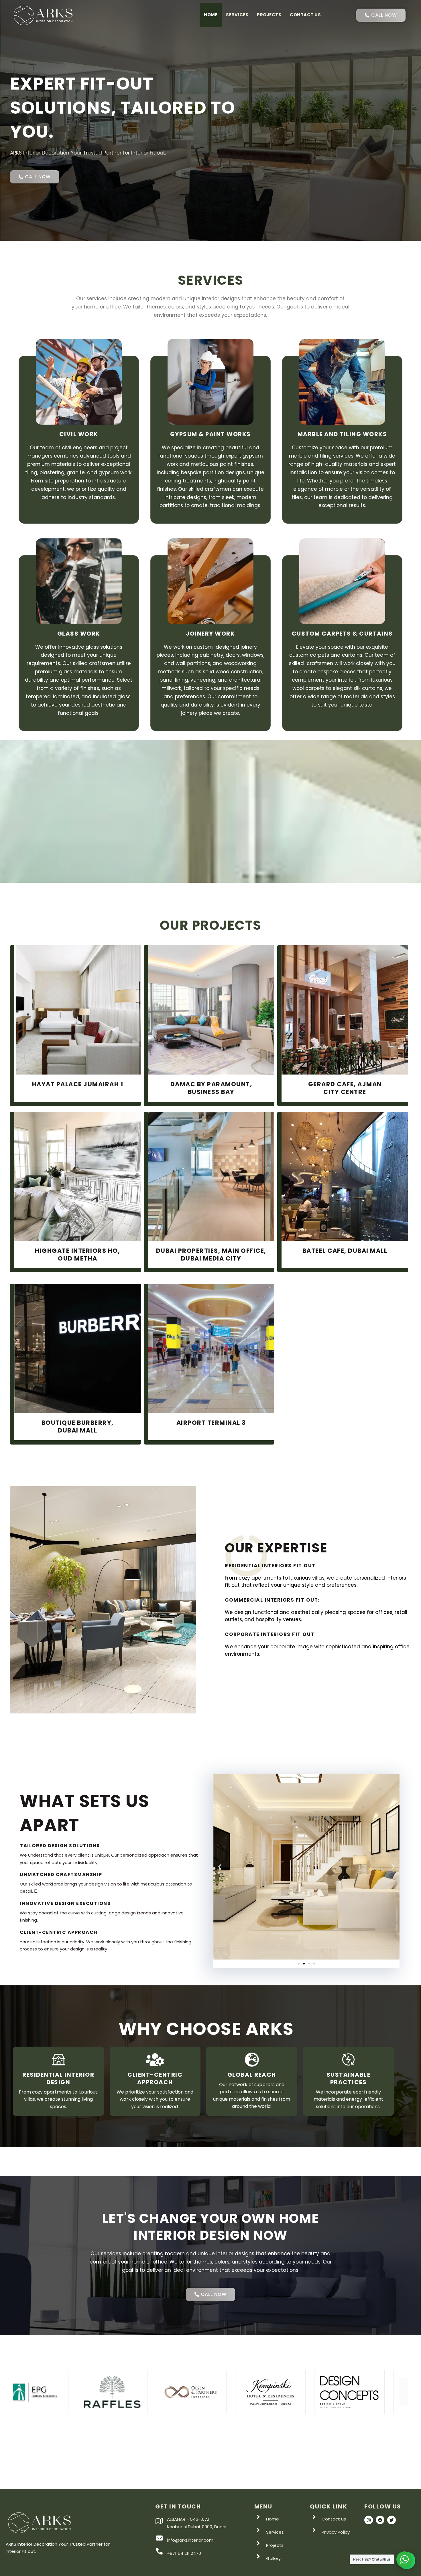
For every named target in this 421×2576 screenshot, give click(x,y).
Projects (269, 15)
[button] (220, 1866)
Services (237, 15)
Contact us (305, 15)
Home (211, 15)
